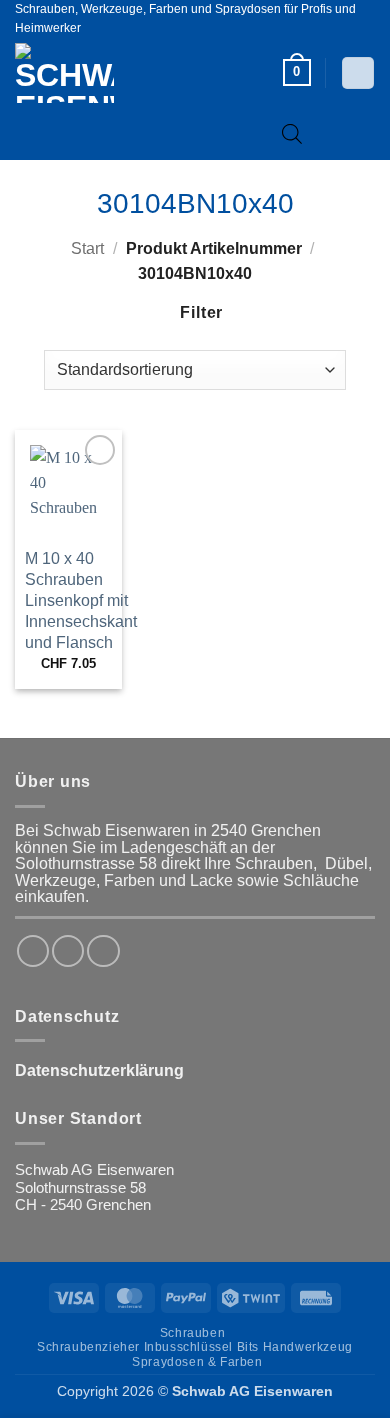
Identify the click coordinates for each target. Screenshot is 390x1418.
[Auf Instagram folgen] (68, 951)
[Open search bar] (292, 133)
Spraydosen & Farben (197, 1362)
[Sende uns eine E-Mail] (103, 951)
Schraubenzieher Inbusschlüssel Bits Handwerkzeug (195, 1347)
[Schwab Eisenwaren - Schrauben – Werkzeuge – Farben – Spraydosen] (98, 73)
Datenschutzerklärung (99, 1070)
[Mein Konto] (357, 73)
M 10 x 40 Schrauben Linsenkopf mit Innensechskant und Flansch (81, 600)
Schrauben (192, 1333)
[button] (297, 72)
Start (87, 248)
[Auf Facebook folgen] (33, 951)
